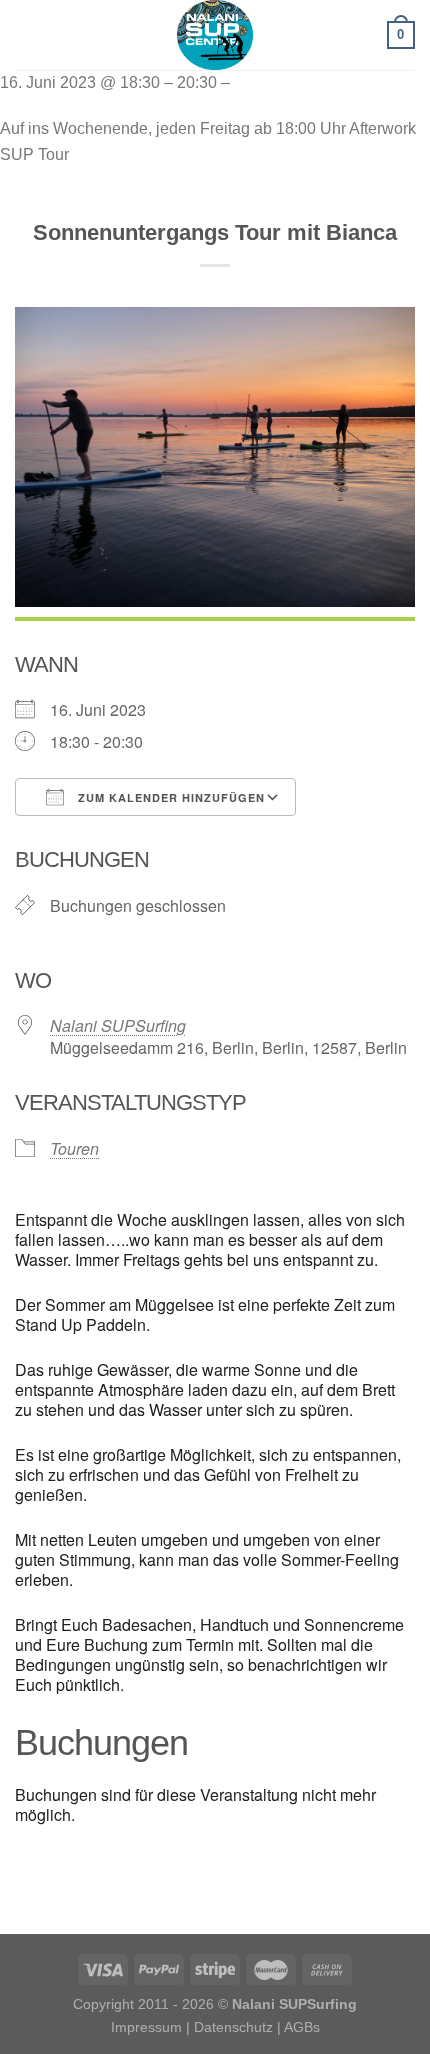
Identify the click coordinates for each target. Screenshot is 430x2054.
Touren (74, 1148)
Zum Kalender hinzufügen (169, 797)
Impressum (146, 2027)
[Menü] (27, 34)
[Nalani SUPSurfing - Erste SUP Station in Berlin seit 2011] (215, 35)
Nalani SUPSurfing (118, 1025)
